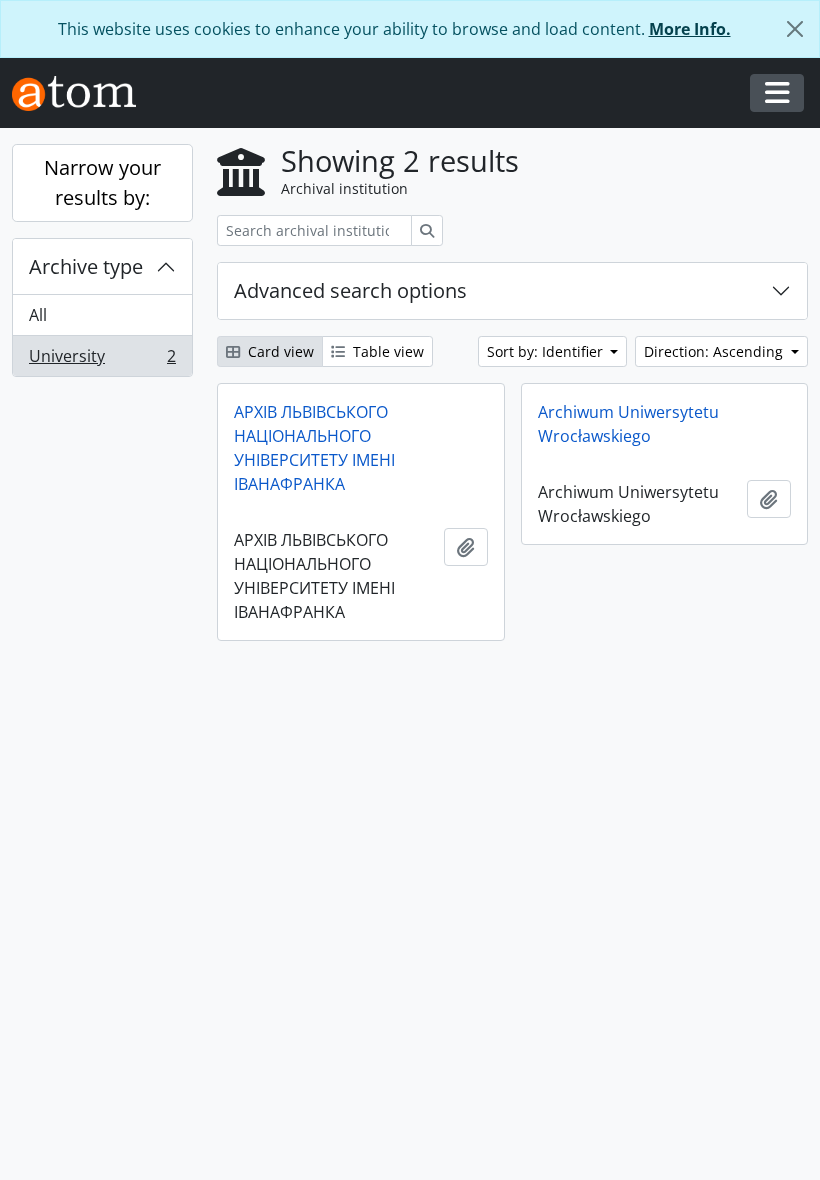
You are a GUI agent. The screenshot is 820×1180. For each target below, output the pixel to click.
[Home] (82, 93)
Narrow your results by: (102, 182)
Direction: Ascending (715, 351)
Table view (386, 351)
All (38, 315)
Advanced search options (350, 290)
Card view (279, 351)
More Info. (690, 29)
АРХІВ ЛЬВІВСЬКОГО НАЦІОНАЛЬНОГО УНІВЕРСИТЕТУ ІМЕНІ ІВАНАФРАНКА (314, 448)
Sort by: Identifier (547, 351)
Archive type (86, 266)
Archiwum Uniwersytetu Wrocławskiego (628, 424)
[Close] (795, 29)
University (102, 360)
